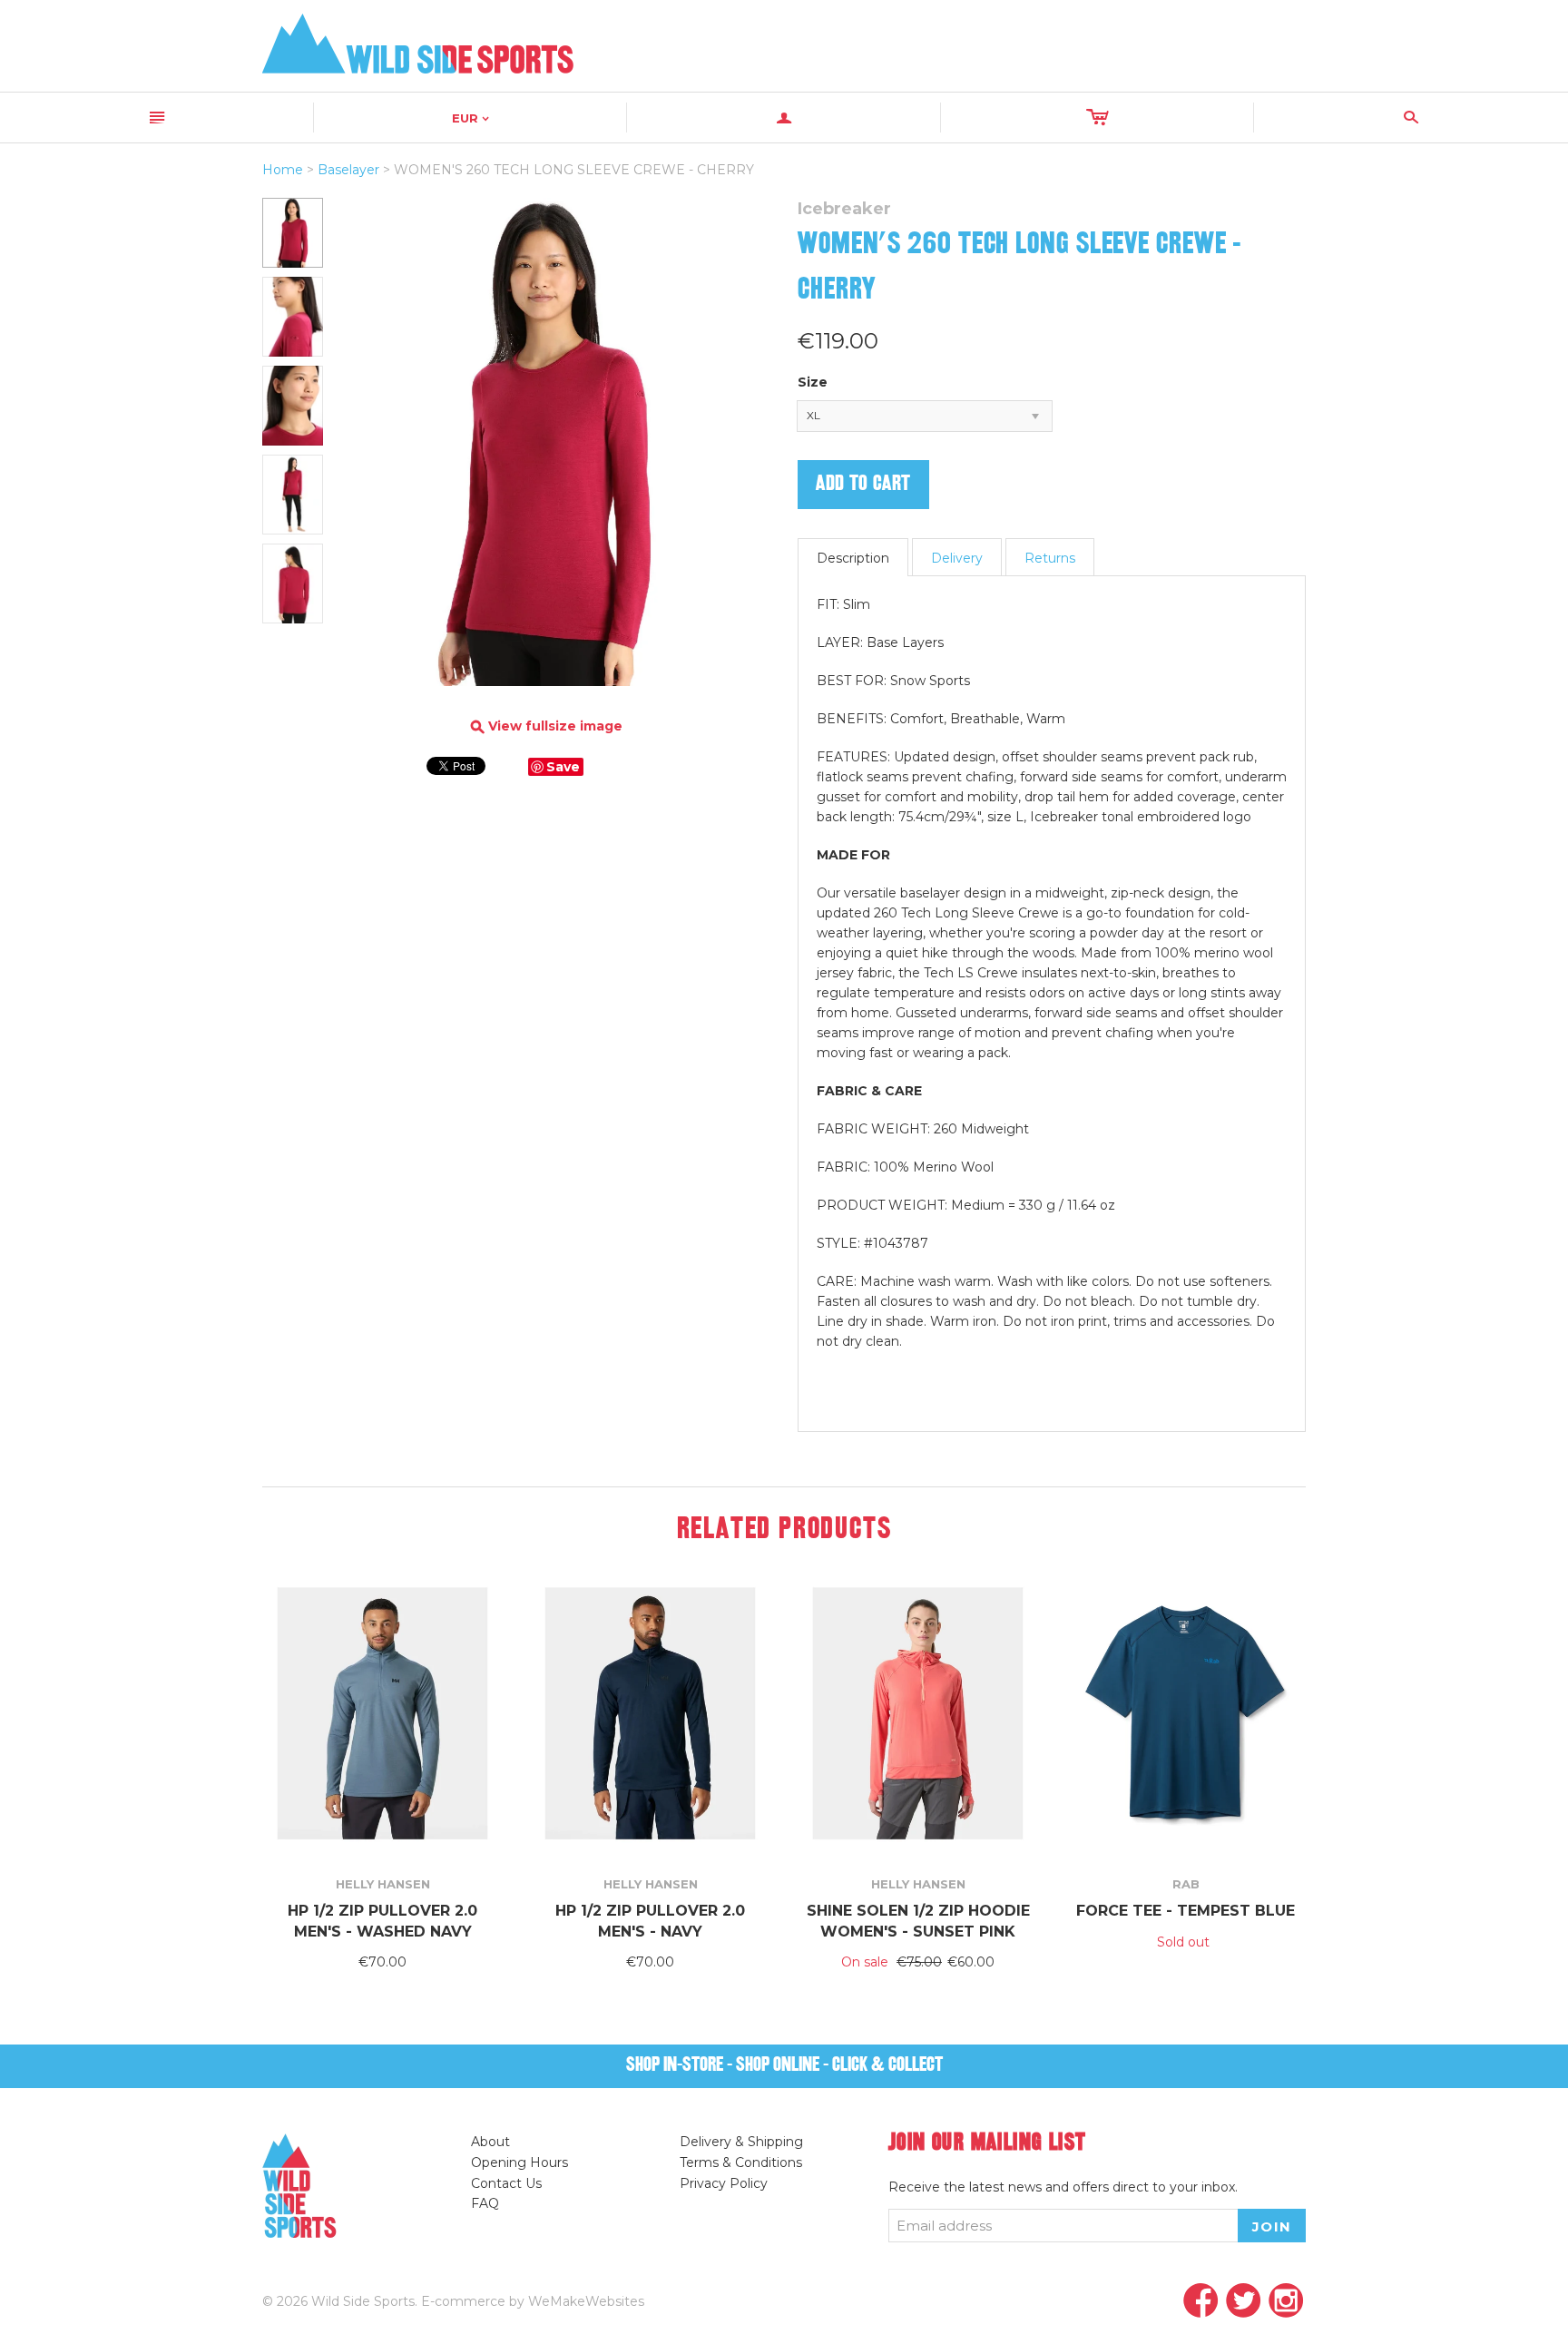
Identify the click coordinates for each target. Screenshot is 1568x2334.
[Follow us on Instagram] (1286, 2302)
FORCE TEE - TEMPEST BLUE (1186, 1911)
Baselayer (348, 170)
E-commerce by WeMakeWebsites (533, 2301)
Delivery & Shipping (741, 2142)
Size (813, 382)
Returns (1050, 558)
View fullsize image (547, 726)
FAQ (485, 2203)
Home (283, 170)
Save (563, 767)
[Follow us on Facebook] (1201, 2302)
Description (853, 558)
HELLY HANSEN (383, 1884)
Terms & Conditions (741, 2162)
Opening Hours (519, 2162)
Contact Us (506, 2183)
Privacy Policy (724, 2183)
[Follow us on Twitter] (1244, 2302)
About (490, 2142)
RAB (1186, 1884)
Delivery (957, 558)
